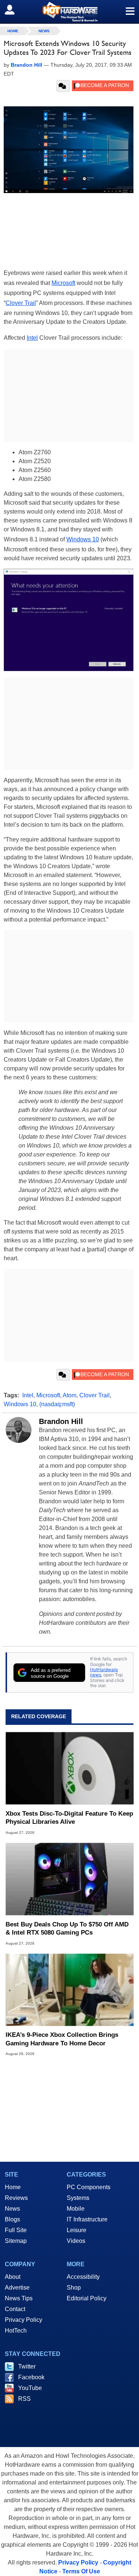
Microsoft (63, 283)
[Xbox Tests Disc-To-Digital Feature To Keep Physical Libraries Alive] (69, 1768)
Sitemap (16, 2241)
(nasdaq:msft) (57, 1404)
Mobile (76, 2209)
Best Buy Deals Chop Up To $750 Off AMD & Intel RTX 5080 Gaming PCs (67, 1928)
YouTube (30, 2388)
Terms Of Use (81, 2571)
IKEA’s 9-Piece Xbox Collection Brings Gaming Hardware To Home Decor (62, 2039)
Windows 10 (83, 539)
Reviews (16, 2198)
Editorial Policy (87, 2298)
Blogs (12, 2219)
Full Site (16, 2230)
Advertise (17, 2288)
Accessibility (83, 2277)
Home (13, 2187)
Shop (74, 2288)
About (13, 2277)
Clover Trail (21, 303)
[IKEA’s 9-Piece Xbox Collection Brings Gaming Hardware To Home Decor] (69, 1990)
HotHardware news (104, 1672)
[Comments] (63, 86)
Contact (15, 2309)
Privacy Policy (24, 2320)
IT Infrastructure (87, 2219)
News (44, 31)
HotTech (16, 2331)
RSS (24, 2399)
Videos (76, 2241)
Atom (69, 1395)
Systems (78, 2198)
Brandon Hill (61, 1421)
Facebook (31, 2377)
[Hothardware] (69, 12)
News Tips (19, 2298)
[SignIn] (14, 10)
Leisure (77, 2230)
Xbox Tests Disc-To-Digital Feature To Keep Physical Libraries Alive (69, 1818)
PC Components (89, 2187)
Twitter (27, 2366)
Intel (32, 338)
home (13, 31)
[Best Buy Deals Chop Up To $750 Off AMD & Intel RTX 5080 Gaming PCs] (69, 1879)
